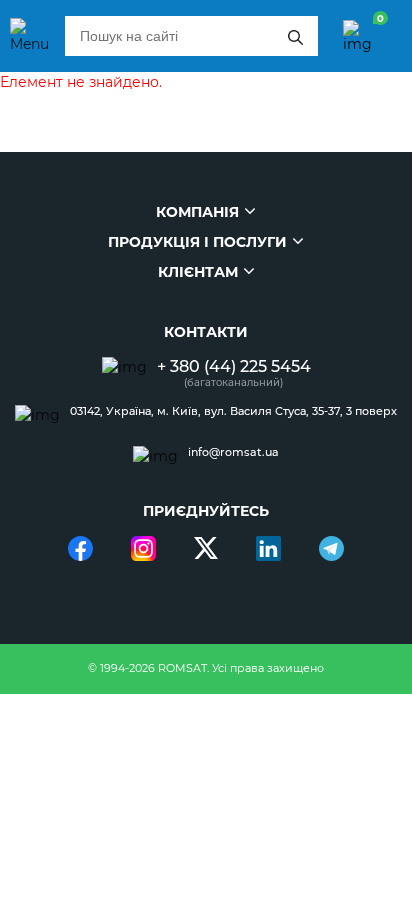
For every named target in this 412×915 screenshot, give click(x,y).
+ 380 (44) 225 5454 (234, 366)
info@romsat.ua (233, 452)
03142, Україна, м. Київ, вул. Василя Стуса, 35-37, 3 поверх (233, 411)
